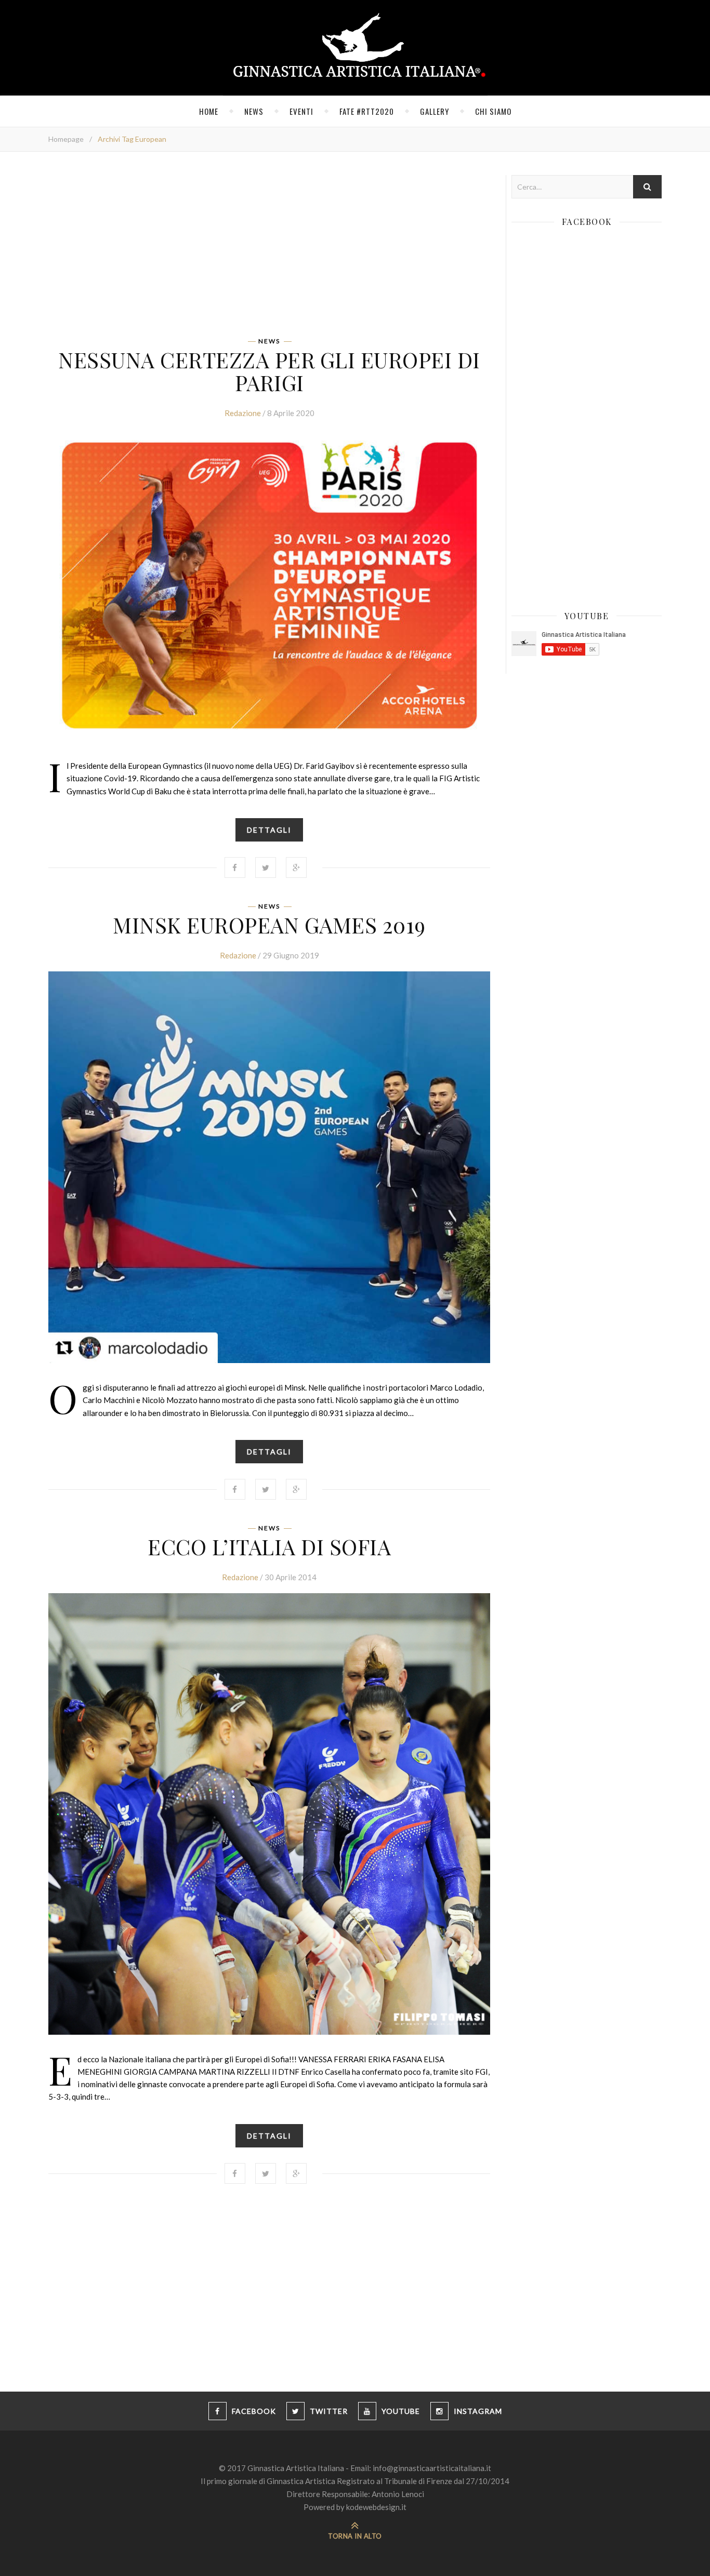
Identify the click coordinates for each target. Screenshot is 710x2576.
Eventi (301, 111)
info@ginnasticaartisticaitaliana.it (432, 2468)
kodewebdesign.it (376, 2507)
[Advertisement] (269, 248)
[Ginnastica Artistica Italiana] (355, 48)
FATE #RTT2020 (367, 111)
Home (209, 111)
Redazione (243, 413)
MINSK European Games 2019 (269, 925)
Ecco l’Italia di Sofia (269, 1546)
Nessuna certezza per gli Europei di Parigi (269, 371)
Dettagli (269, 830)
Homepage (66, 139)
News (254, 111)
